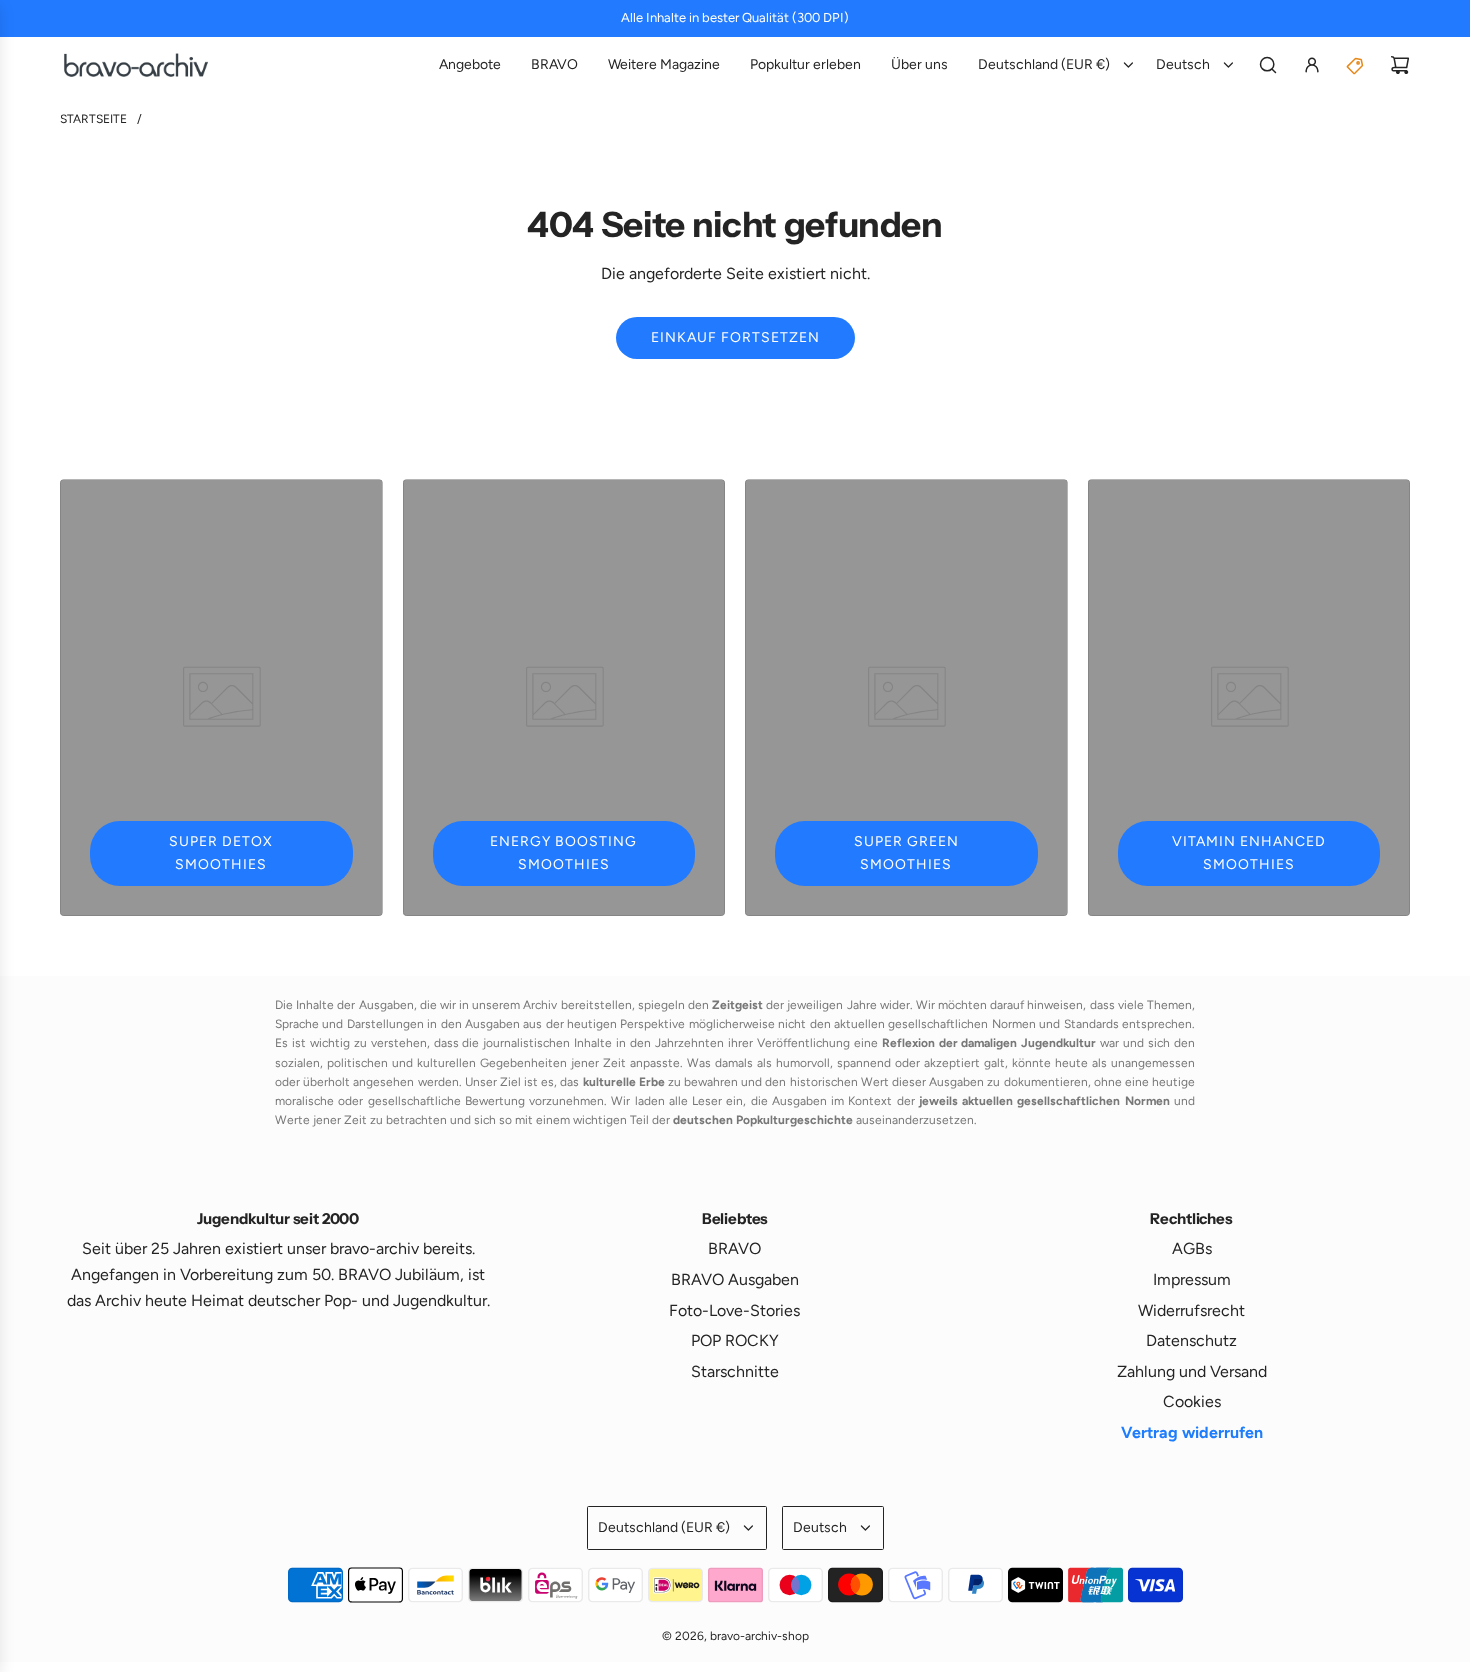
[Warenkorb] (1400, 65)
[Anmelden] (1312, 65)
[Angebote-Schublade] (1356, 65)
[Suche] (1268, 65)
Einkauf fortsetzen (735, 337)
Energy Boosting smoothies (563, 852)
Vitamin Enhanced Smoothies (1249, 852)
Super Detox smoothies (221, 852)
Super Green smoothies (906, 852)
